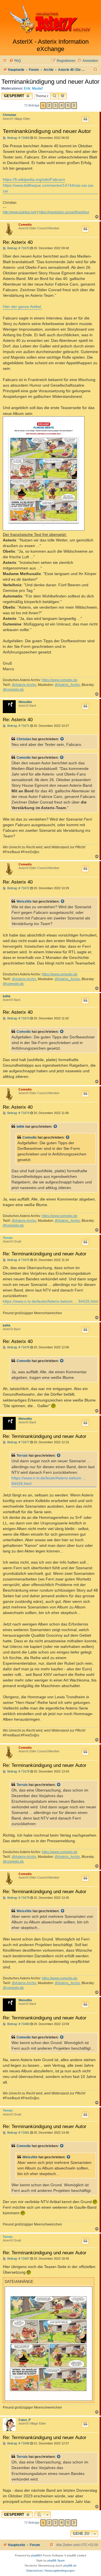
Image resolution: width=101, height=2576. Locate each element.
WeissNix (25, 702)
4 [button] (62, 105)
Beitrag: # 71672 (18, 888)
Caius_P (25, 2420)
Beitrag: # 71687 (18, 2259)
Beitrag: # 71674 (18, 1113)
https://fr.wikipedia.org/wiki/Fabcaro (34, 179)
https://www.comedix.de (60, 680)
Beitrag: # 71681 (18, 2133)
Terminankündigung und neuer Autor (50, 82)
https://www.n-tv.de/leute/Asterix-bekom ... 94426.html (50, 1301)
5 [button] (68, 105)
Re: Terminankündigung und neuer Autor (45, 1254)
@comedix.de (13, 690)
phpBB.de (70, 2566)
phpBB (36, 2555)
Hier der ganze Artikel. (22, 307)
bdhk (7, 996)
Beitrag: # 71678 (18, 1772)
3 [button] (55, 105)
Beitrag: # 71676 (18, 1347)
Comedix (25, 225)
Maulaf (37, 88)
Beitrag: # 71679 (18, 1898)
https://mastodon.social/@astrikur (64, 212)
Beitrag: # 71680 (18, 2024)
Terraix (8, 1238)
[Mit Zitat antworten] (85, 119)
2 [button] (49, 105)
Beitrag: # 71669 (18, 138)
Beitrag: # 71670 (18, 248)
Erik (27, 88)
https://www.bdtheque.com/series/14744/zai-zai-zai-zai (49, 188)
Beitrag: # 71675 (18, 1260)
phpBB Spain (56, 2560)
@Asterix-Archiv (24, 685)
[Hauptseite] (50, 19)
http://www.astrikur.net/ (20, 212)
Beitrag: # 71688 (18, 2443)
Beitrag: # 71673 (18, 1018)
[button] (74, 106)
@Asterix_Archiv (67, 685)
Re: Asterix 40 (18, 242)
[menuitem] (15, 61)
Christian (10, 115)
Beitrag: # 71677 (18, 1442)
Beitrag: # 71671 (18, 726)
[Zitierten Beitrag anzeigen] (62, 739)
